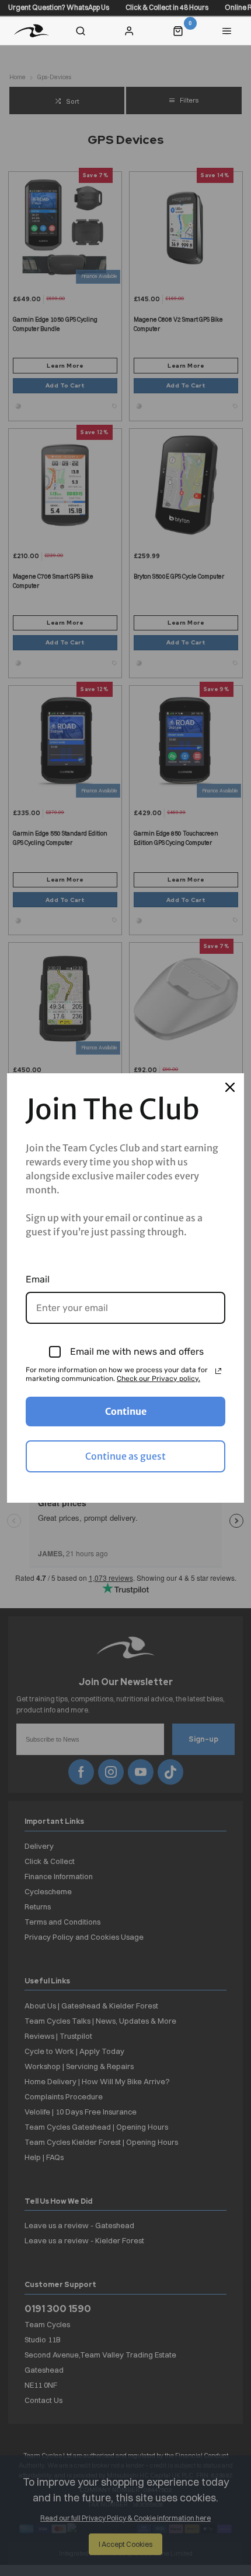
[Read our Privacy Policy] (218, 1371)
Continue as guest (125, 1456)
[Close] (230, 1087)
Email (38, 1279)
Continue (126, 1411)
